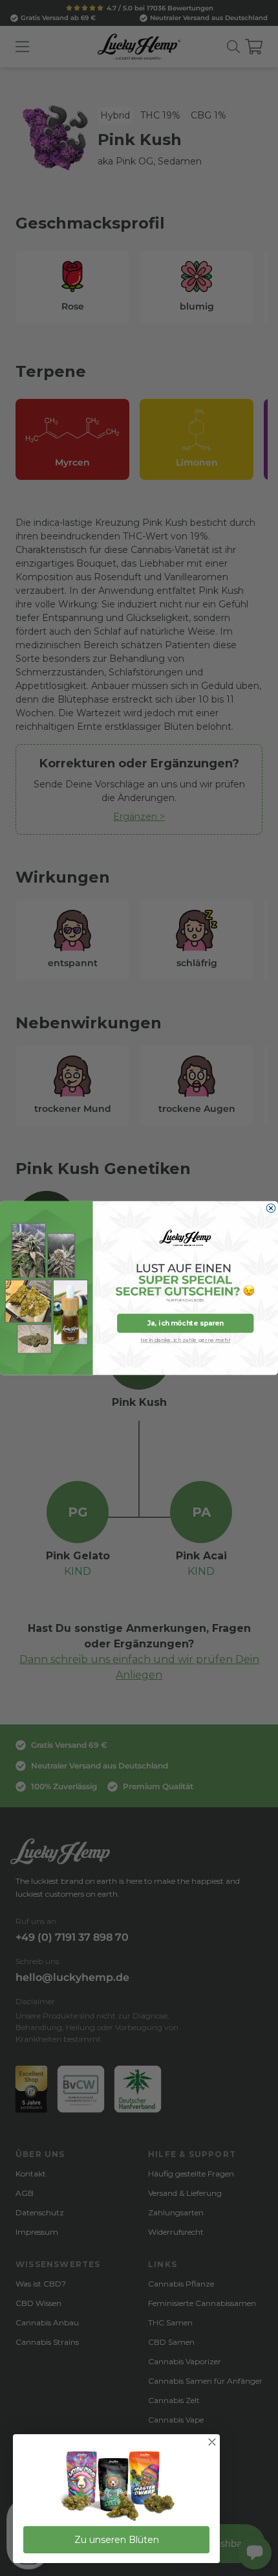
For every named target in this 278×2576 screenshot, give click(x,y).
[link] (116, 2487)
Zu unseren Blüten (117, 2540)
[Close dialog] (271, 1208)
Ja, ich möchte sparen (186, 1323)
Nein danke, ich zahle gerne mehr (185, 1340)
